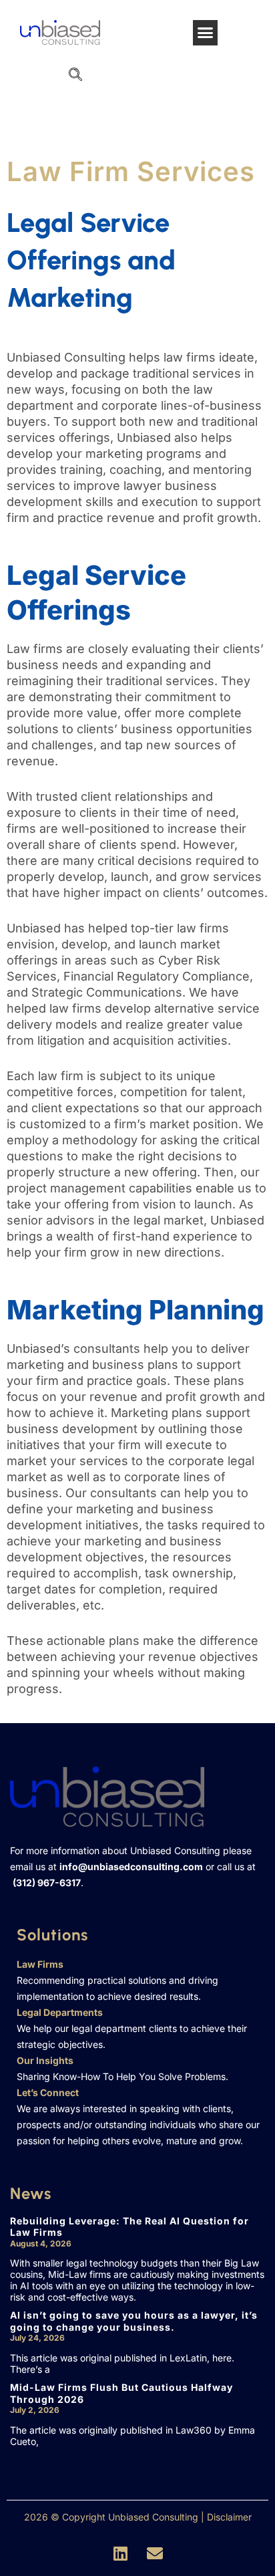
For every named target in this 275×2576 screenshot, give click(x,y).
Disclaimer (229, 2517)
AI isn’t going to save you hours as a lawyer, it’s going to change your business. (134, 2321)
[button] (206, 33)
